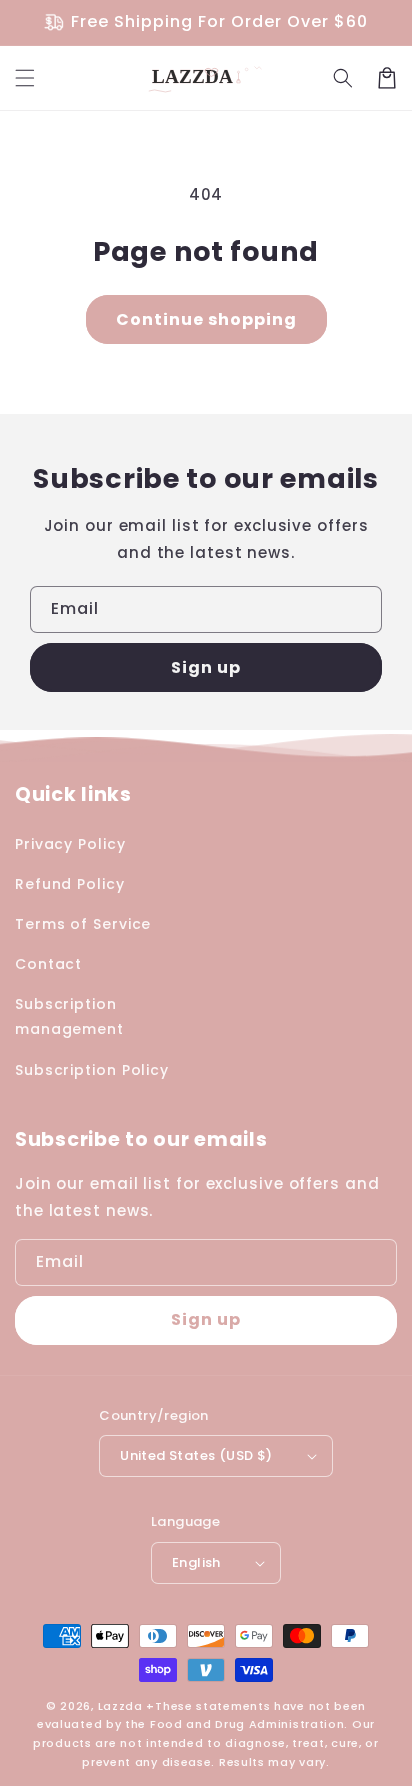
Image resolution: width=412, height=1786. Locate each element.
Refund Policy (70, 884)
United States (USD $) (196, 1455)
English (196, 1562)
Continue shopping (206, 319)
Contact (48, 964)
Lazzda (120, 1706)
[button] (25, 78)
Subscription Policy (92, 1070)
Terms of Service (83, 924)
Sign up (206, 667)
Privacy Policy (70, 844)
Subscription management (69, 1016)
